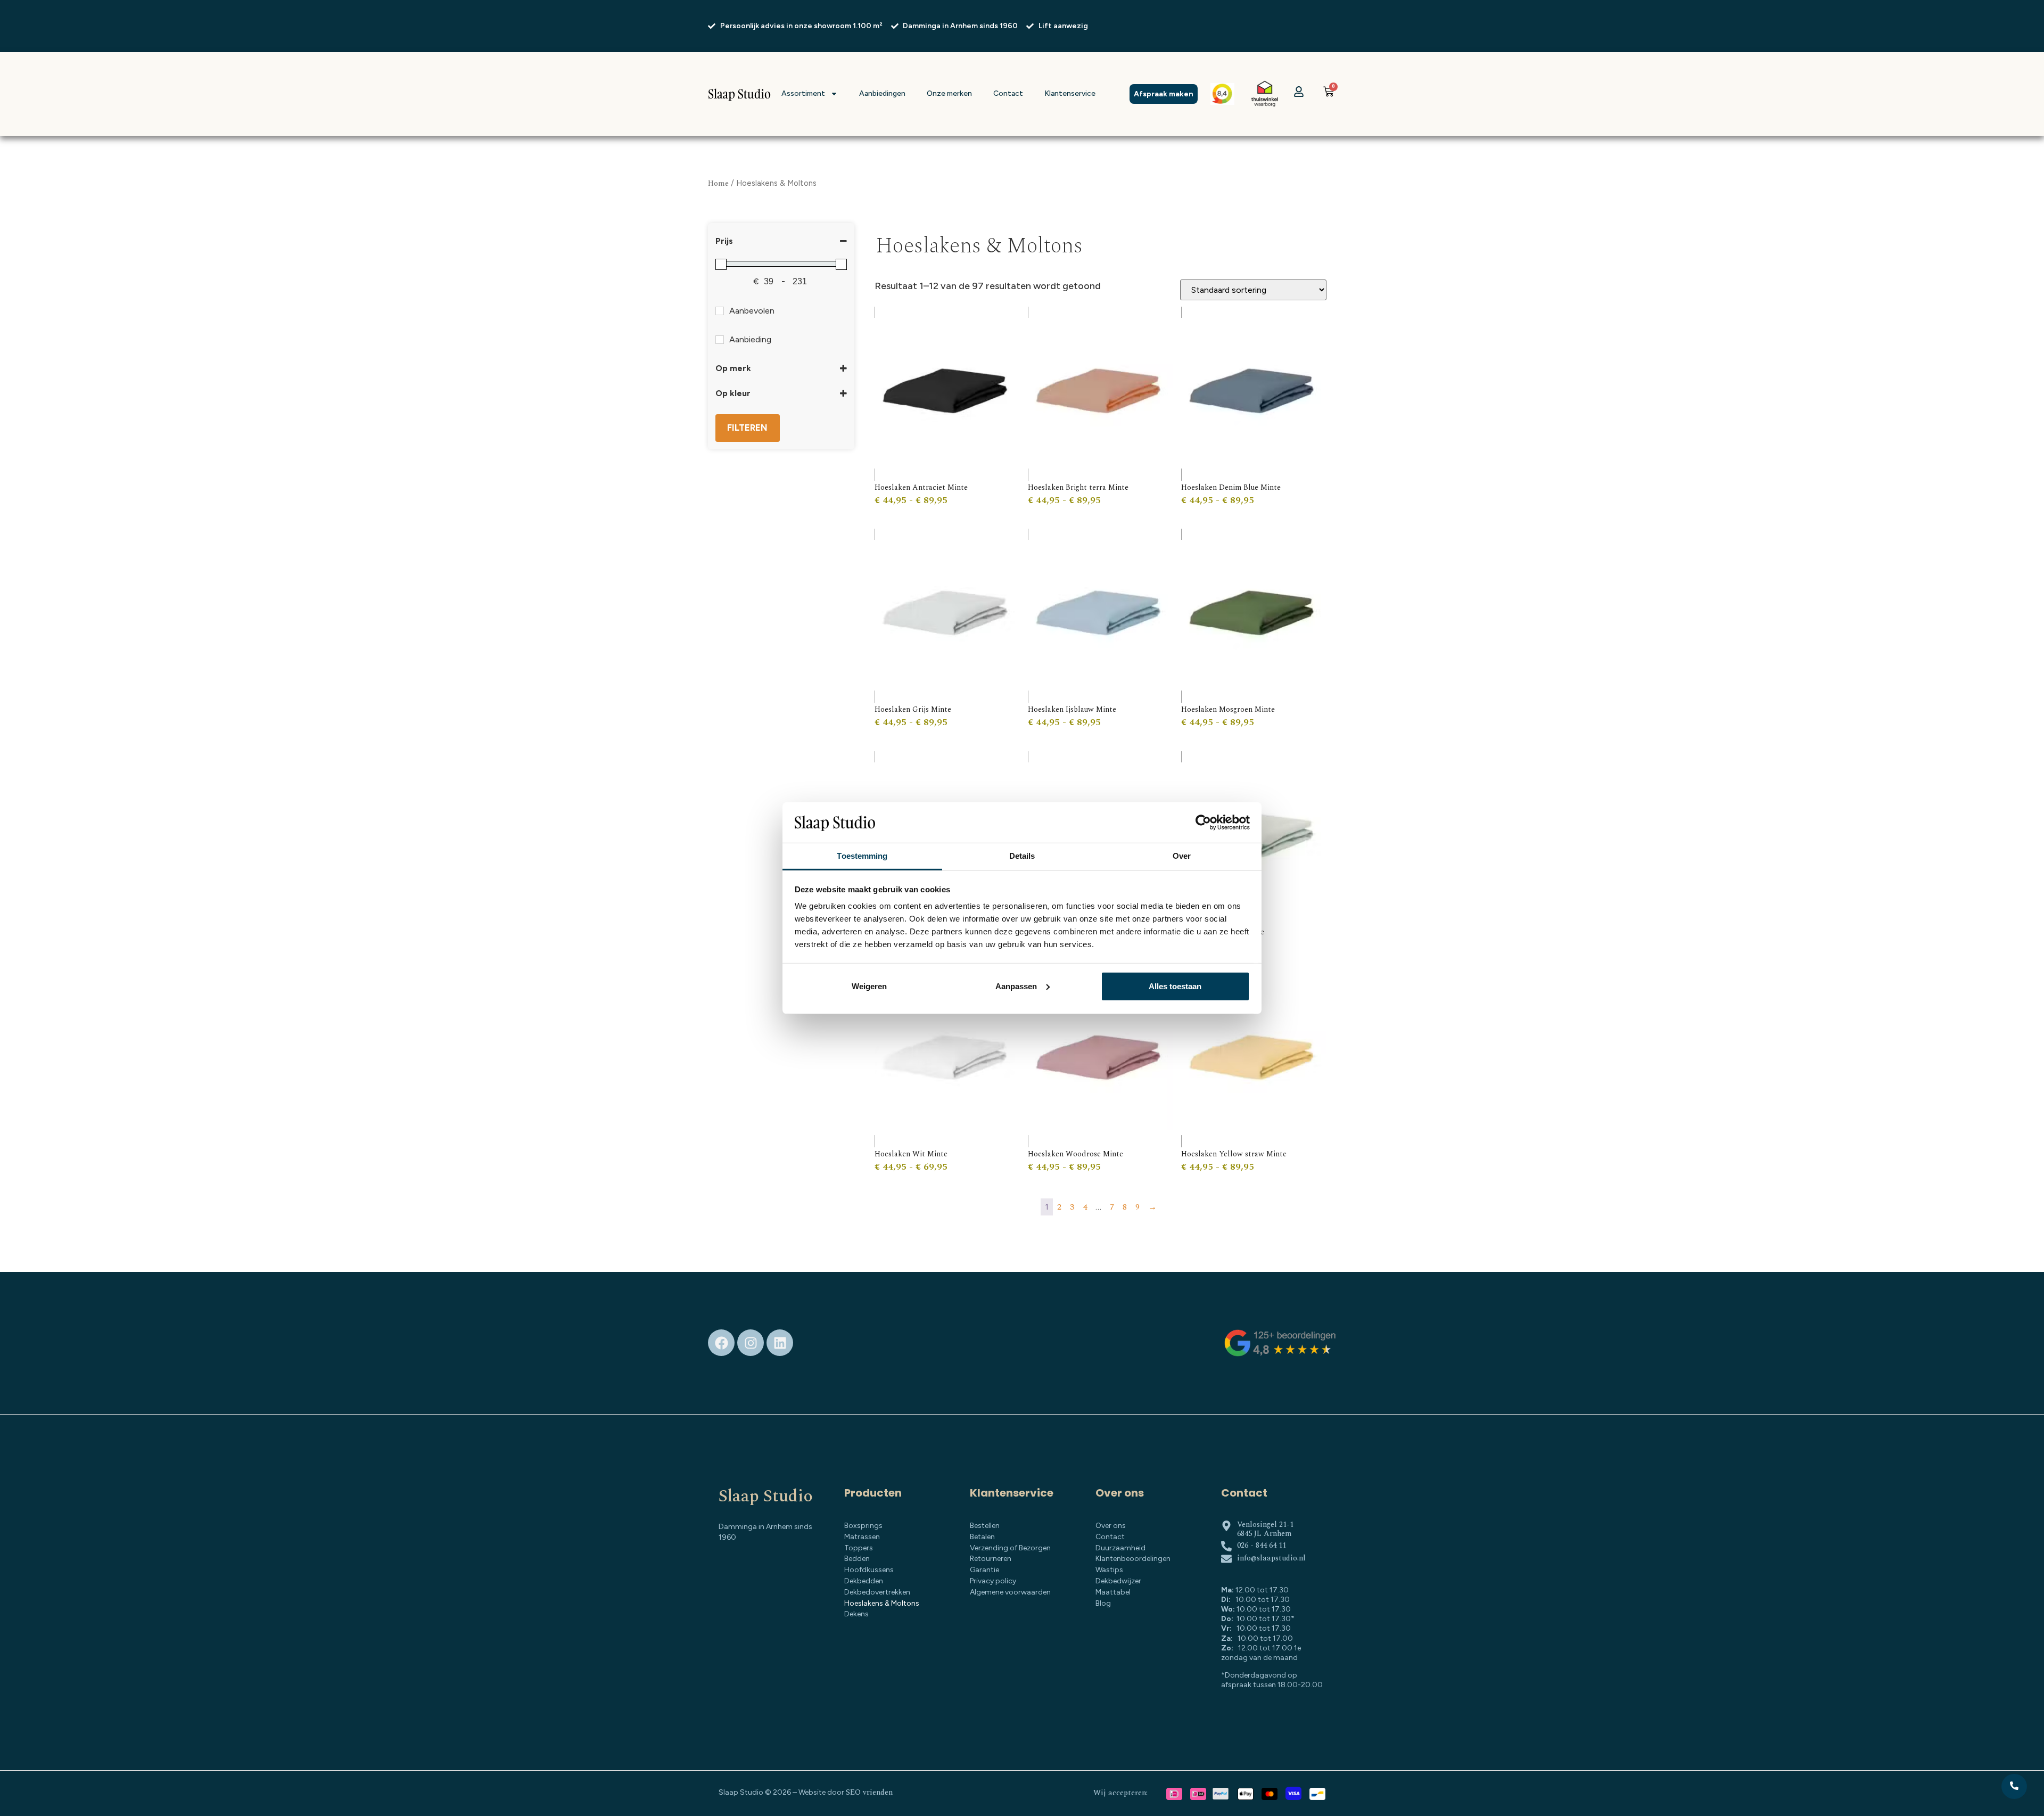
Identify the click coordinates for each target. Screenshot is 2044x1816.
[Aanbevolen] (720, 311)
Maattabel (1113, 1592)
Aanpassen (1016, 986)
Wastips (1109, 1570)
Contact (1008, 93)
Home (718, 183)
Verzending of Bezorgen (1010, 1548)
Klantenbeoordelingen (1133, 1559)
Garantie (984, 1570)
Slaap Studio (766, 1496)
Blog (1103, 1603)
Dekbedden (864, 1581)
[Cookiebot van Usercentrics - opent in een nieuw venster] (1203, 823)
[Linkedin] (780, 1343)
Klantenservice (1070, 93)
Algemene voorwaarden (1010, 1592)
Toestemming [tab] (862, 856)
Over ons (1111, 1526)
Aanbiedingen (882, 93)
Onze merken (949, 93)
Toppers (859, 1548)
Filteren (747, 428)
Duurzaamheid (1120, 1548)
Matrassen (862, 1537)
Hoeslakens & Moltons (882, 1603)
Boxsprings (863, 1526)
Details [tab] (1022, 856)
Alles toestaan (1175, 986)
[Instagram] (751, 1343)
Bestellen (985, 1526)
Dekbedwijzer (1118, 1581)
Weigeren (869, 986)
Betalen (982, 1537)
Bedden (857, 1559)
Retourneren (991, 1559)
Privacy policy (993, 1581)
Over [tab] (1182, 856)
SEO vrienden (869, 1792)
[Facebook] (721, 1343)
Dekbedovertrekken (877, 1592)
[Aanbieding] (720, 340)
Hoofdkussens (869, 1570)
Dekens (856, 1614)
